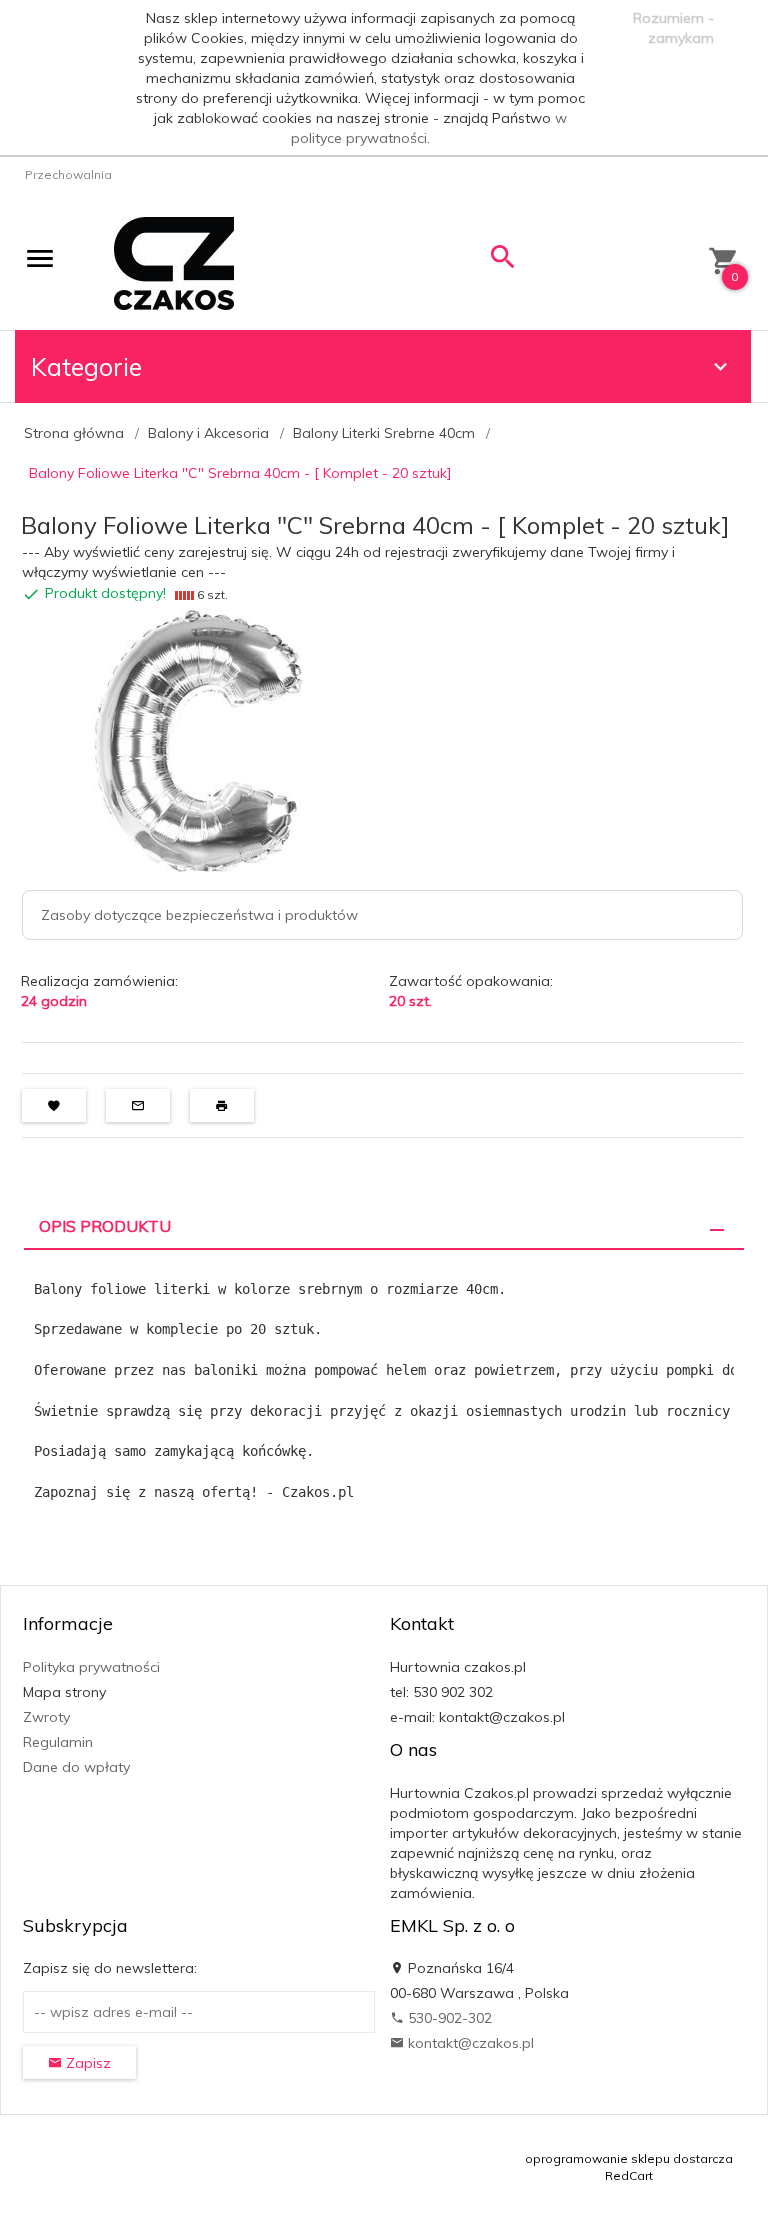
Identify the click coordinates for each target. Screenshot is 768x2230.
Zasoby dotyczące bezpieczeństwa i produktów (199, 915)
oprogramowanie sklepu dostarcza (629, 2158)
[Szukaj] (503, 261)
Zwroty (46, 1717)
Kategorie (86, 366)
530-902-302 (448, 2018)
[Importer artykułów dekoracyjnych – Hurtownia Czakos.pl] (174, 262)
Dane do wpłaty (76, 1767)
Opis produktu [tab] (105, 1226)
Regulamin (58, 1742)
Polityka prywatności (91, 1667)
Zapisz (86, 2063)
